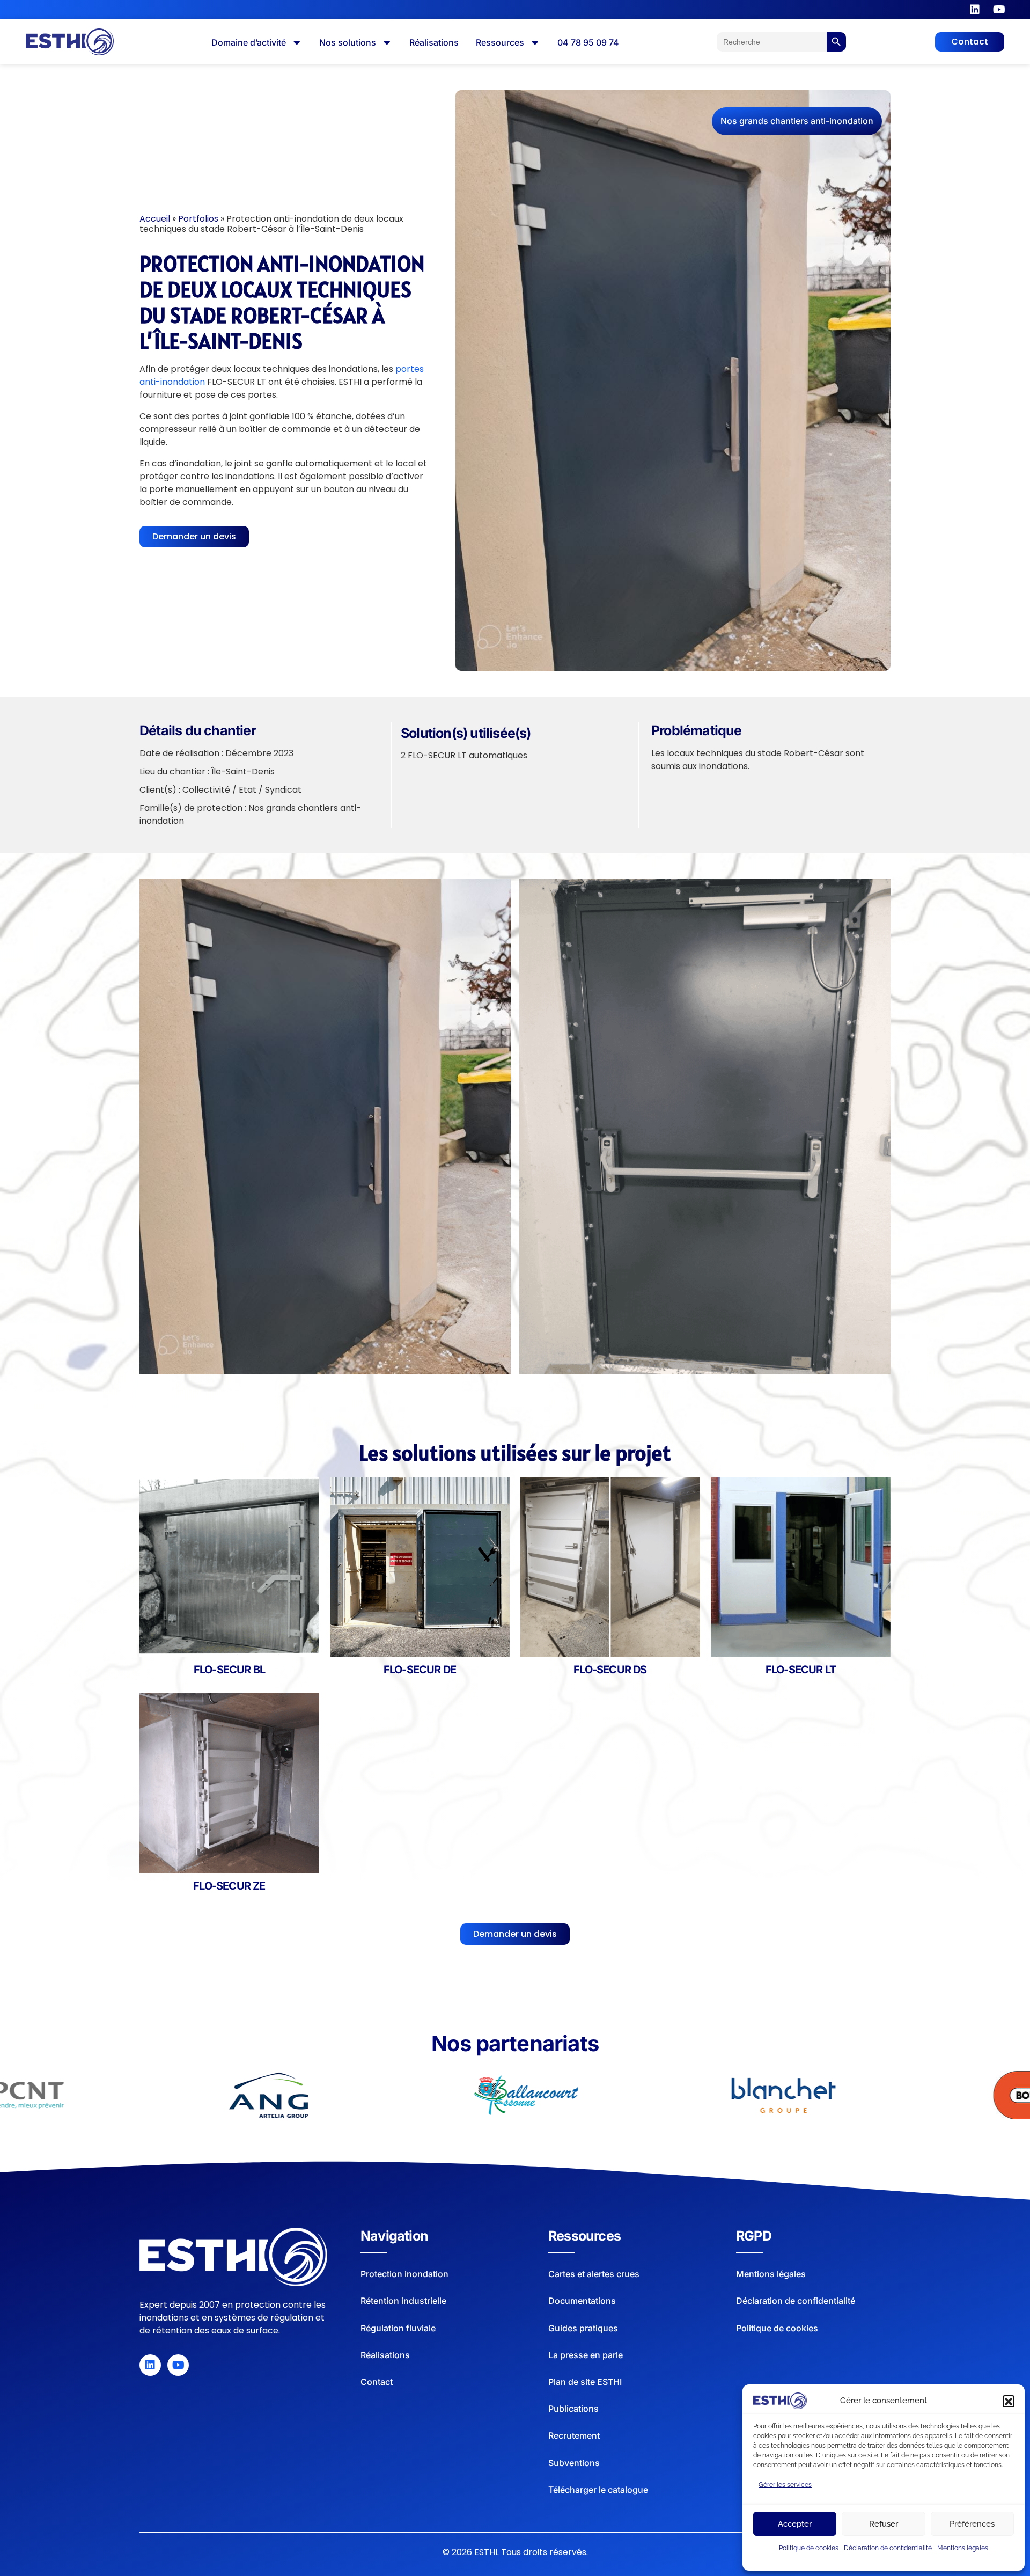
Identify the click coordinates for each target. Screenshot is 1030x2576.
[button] (1009, 2401)
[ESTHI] (233, 2257)
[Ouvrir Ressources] (535, 43)
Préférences (972, 2524)
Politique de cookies (809, 2548)
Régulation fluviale (398, 2328)
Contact (377, 2382)
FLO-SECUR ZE (229, 1886)
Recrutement (574, 2435)
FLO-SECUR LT (801, 1670)
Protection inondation (404, 2274)
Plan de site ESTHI (585, 2382)
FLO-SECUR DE (420, 1670)
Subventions (574, 2463)
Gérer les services (785, 2485)
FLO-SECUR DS (610, 1670)
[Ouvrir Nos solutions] (387, 43)
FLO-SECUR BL (229, 1670)
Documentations (582, 2301)
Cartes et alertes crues (594, 2274)
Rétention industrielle (403, 2301)
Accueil (155, 219)
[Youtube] (999, 10)
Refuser (884, 2524)
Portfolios (198, 219)
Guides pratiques (583, 2328)
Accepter (795, 2524)
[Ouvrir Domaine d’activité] (297, 43)
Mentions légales (963, 2548)
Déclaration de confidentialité (888, 2548)
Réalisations (385, 2355)
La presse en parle (586, 2355)
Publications (573, 2409)
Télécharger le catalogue (598, 2490)
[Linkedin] (975, 10)
